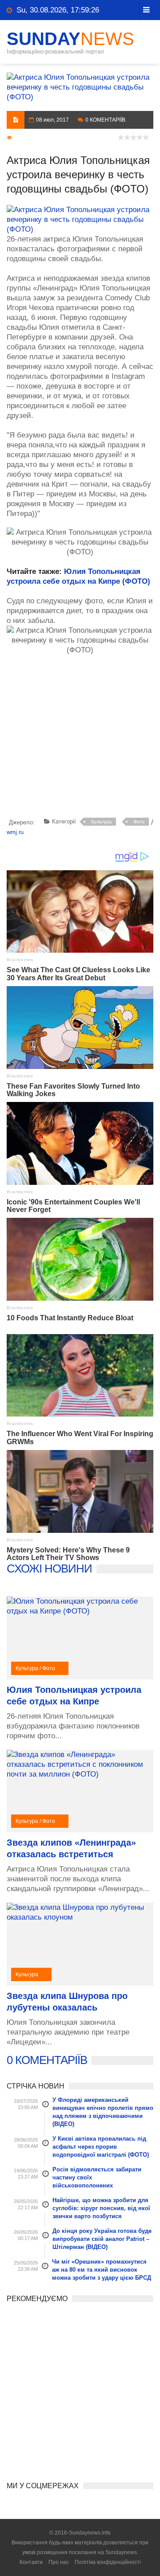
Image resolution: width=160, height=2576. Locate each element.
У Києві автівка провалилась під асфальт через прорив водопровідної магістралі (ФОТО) (101, 2147)
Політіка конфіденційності (108, 2562)
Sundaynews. (122, 2552)
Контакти (31, 2562)
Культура (101, 822)
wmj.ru (15, 832)
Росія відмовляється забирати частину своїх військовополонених (97, 2177)
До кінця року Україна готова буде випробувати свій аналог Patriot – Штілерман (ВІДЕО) (102, 2239)
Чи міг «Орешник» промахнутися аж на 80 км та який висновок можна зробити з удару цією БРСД (102, 2270)
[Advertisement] (83, 743)
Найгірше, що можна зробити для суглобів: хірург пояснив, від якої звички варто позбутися (101, 2208)
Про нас (59, 2562)
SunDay (70, 39)
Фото (139, 822)
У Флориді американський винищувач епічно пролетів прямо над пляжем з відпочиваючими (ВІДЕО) (103, 2112)
